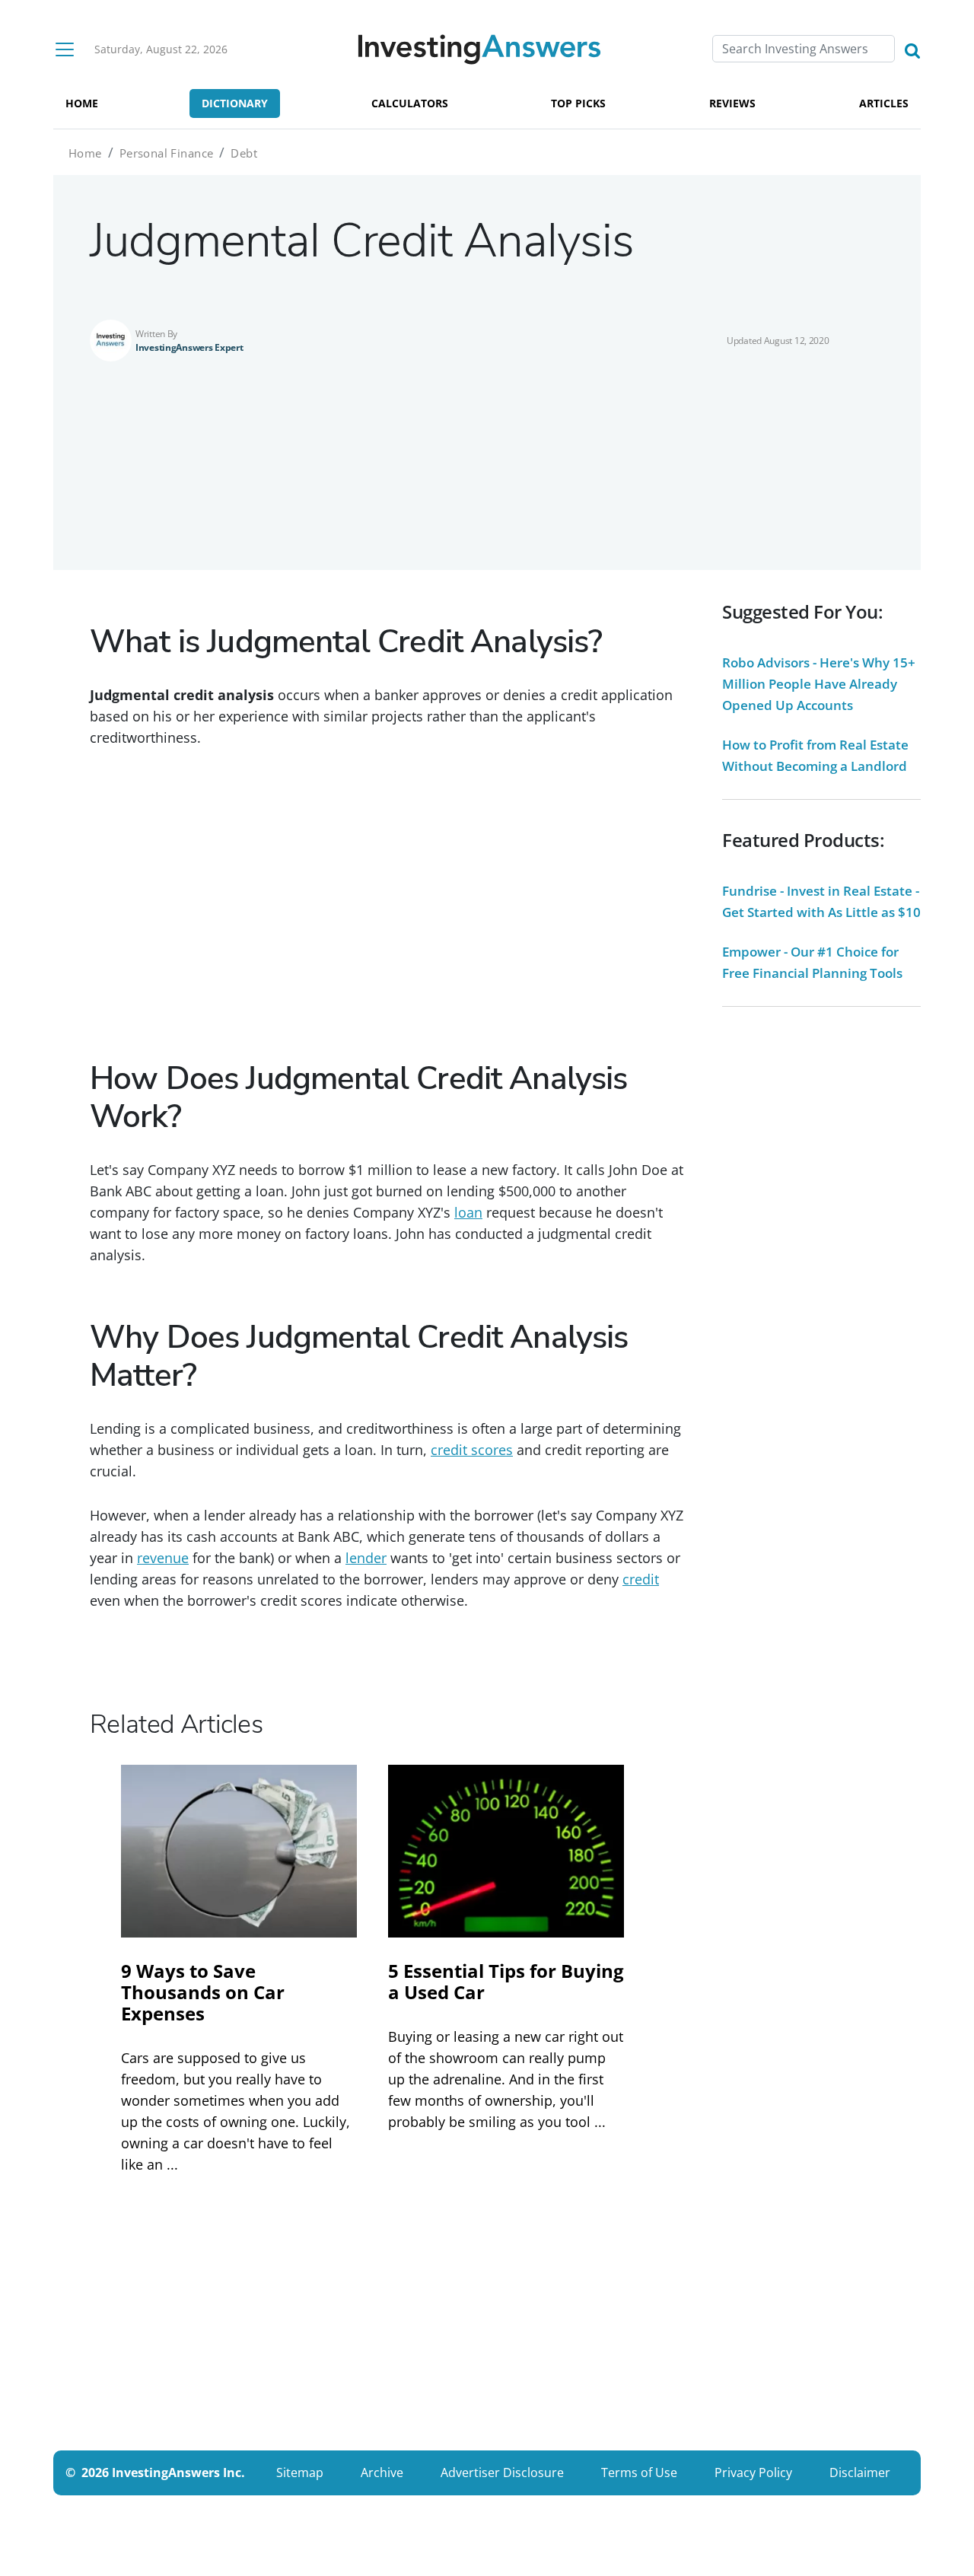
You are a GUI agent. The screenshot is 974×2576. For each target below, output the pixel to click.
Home (85, 153)
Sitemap (300, 2473)
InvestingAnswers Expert (189, 347)
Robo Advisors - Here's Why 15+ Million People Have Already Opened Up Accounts (819, 684)
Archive (382, 2473)
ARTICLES (884, 103)
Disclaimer (860, 2473)
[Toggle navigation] (65, 49)
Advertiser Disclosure (502, 2473)
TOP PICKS (578, 103)
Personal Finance (167, 153)
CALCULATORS (410, 103)
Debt (244, 153)
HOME (82, 103)
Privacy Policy (753, 2473)
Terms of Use (639, 2473)
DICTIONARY (235, 103)
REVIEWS (732, 103)
